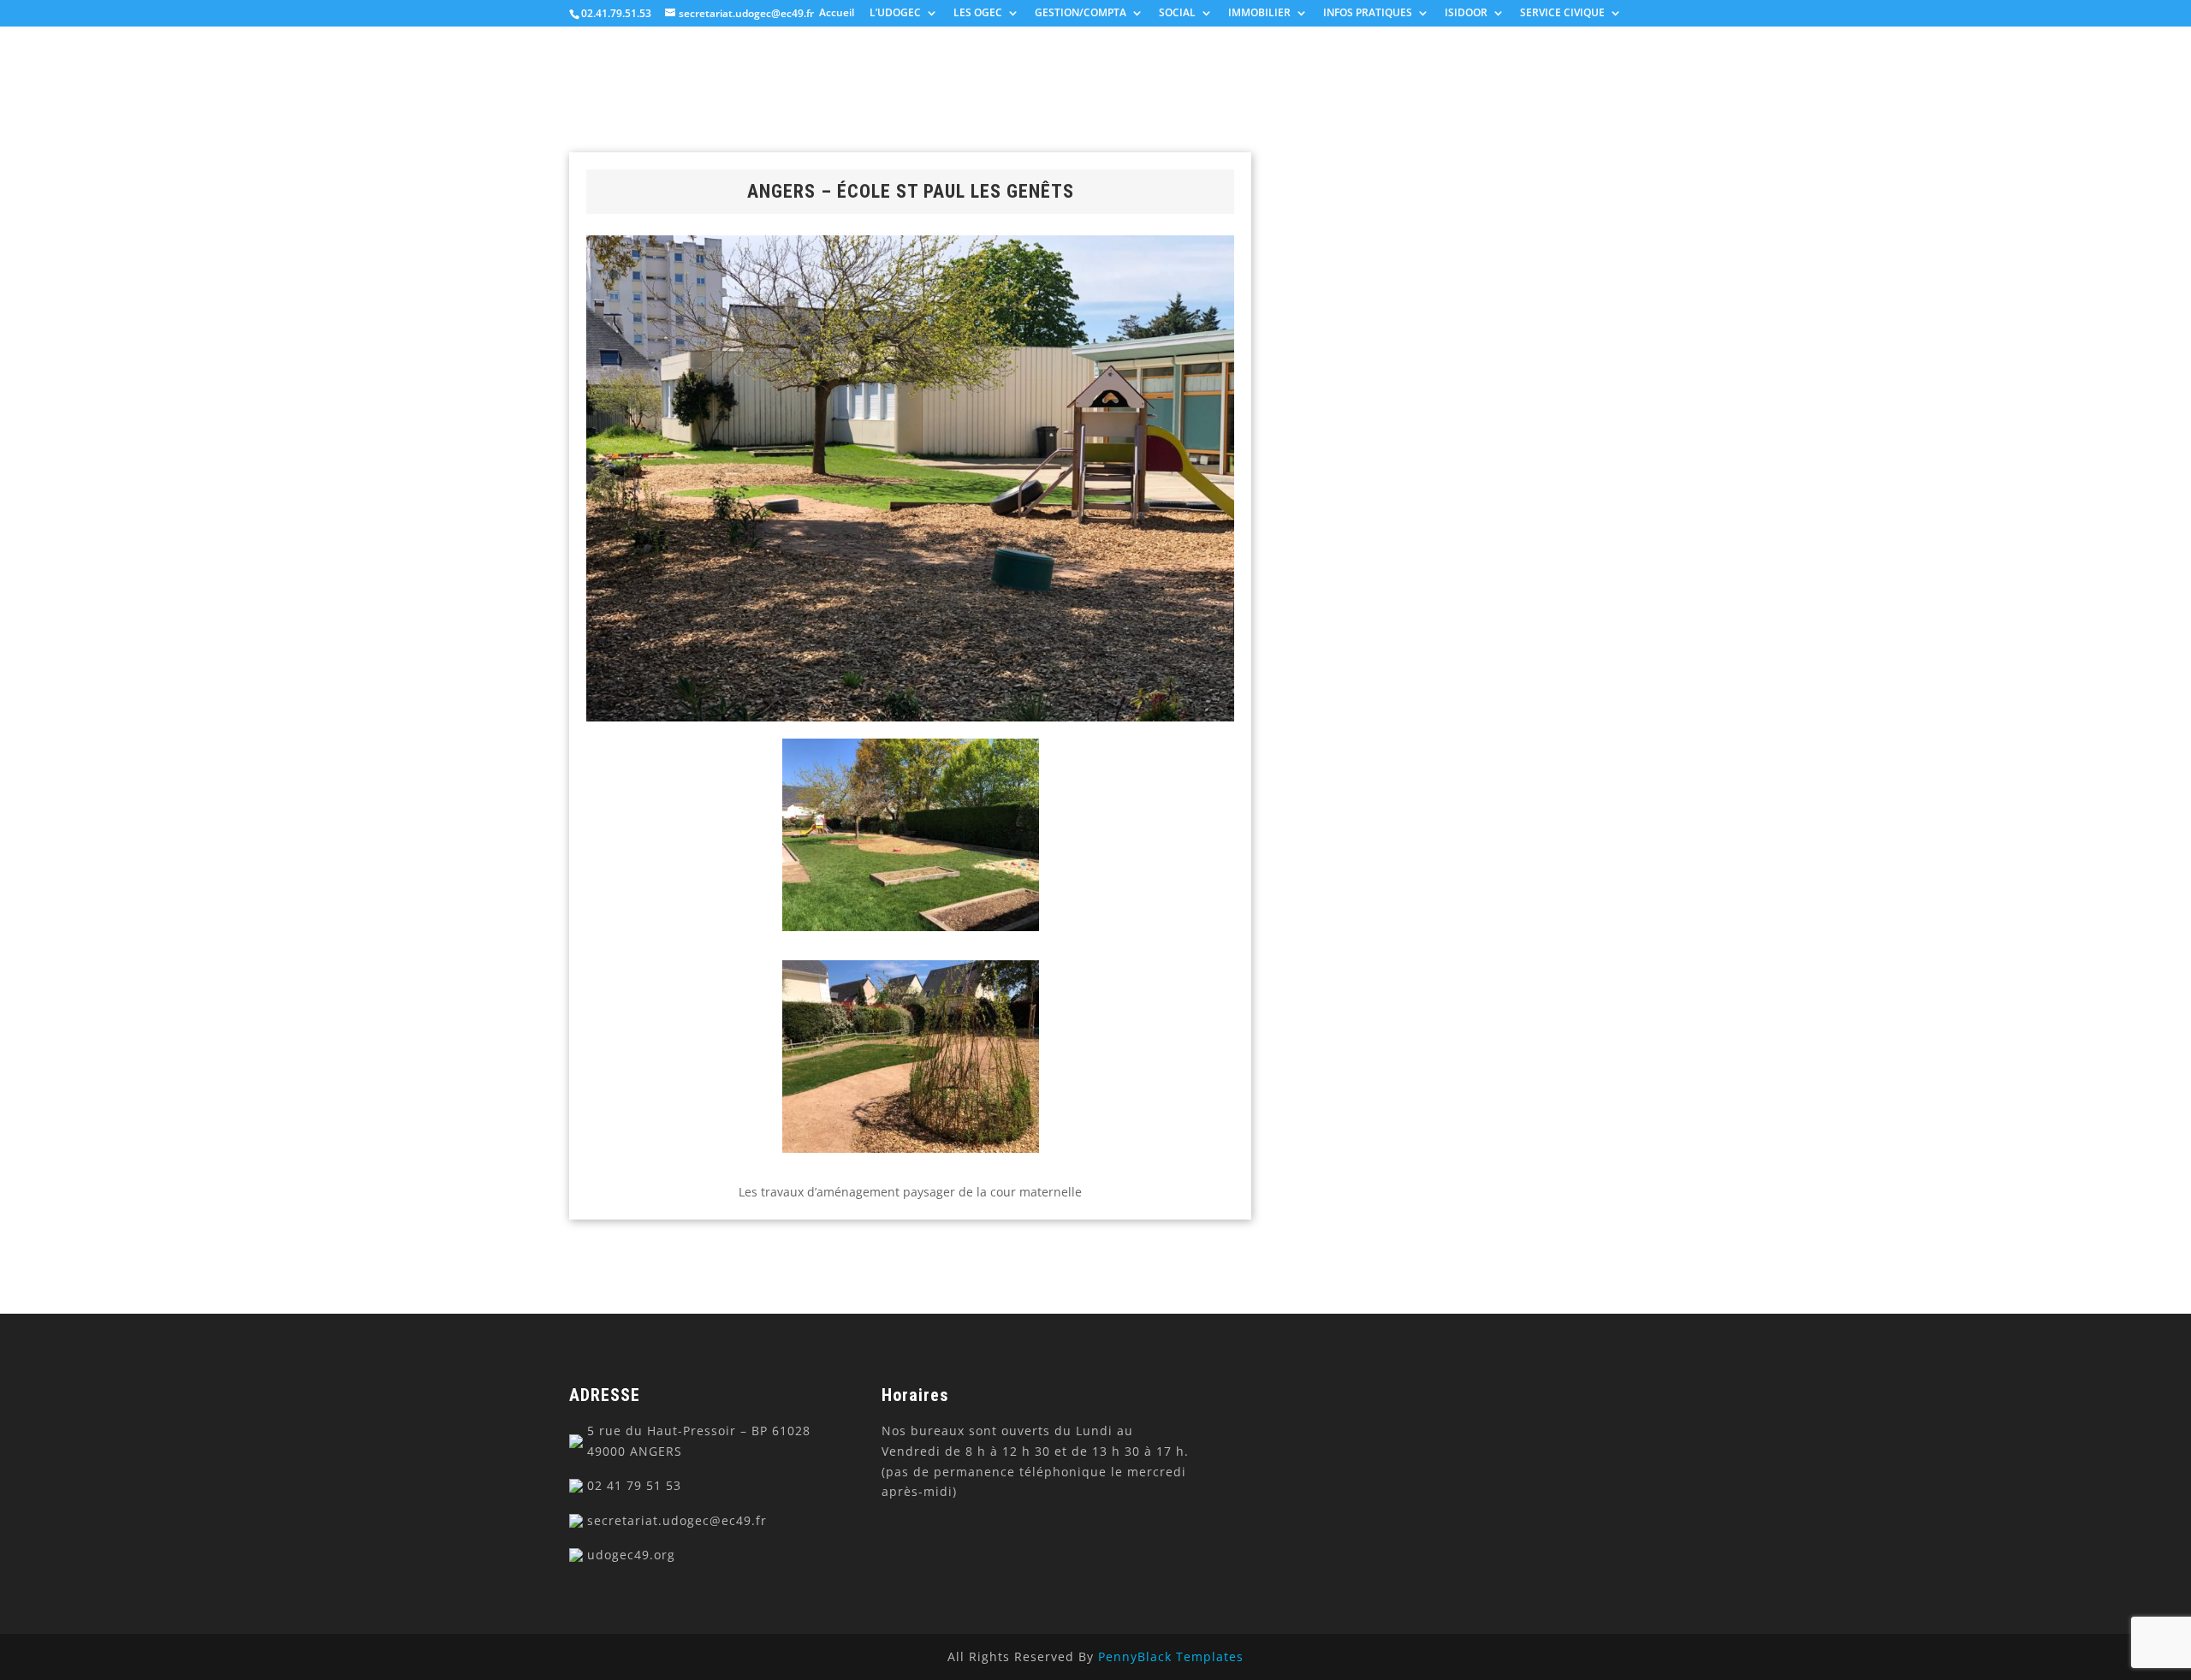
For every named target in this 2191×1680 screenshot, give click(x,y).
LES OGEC (978, 14)
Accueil (837, 14)
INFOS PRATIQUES (1368, 14)
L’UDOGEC (895, 14)
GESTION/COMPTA (1081, 14)
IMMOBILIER (1259, 14)
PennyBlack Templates (1171, 1656)
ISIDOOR (1466, 14)
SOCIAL (1177, 14)
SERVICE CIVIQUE (1562, 14)
